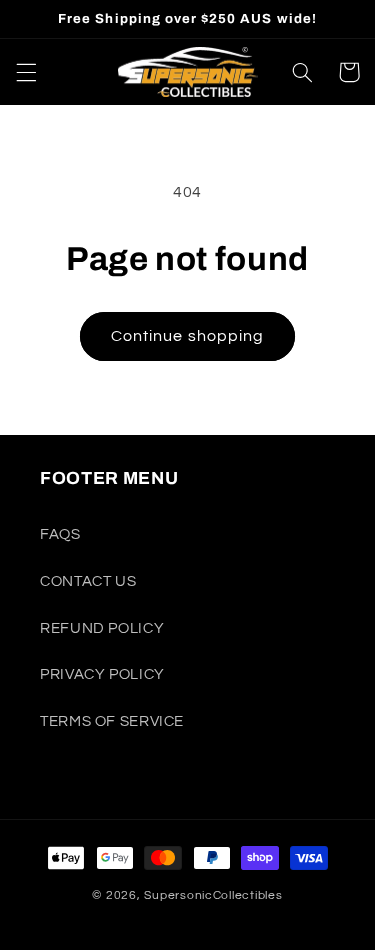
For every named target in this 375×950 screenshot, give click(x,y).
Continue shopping (187, 336)
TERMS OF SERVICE (112, 721)
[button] (26, 72)
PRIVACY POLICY (102, 674)
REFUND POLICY (102, 628)
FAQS (60, 534)
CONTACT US (88, 581)
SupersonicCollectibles (213, 895)
